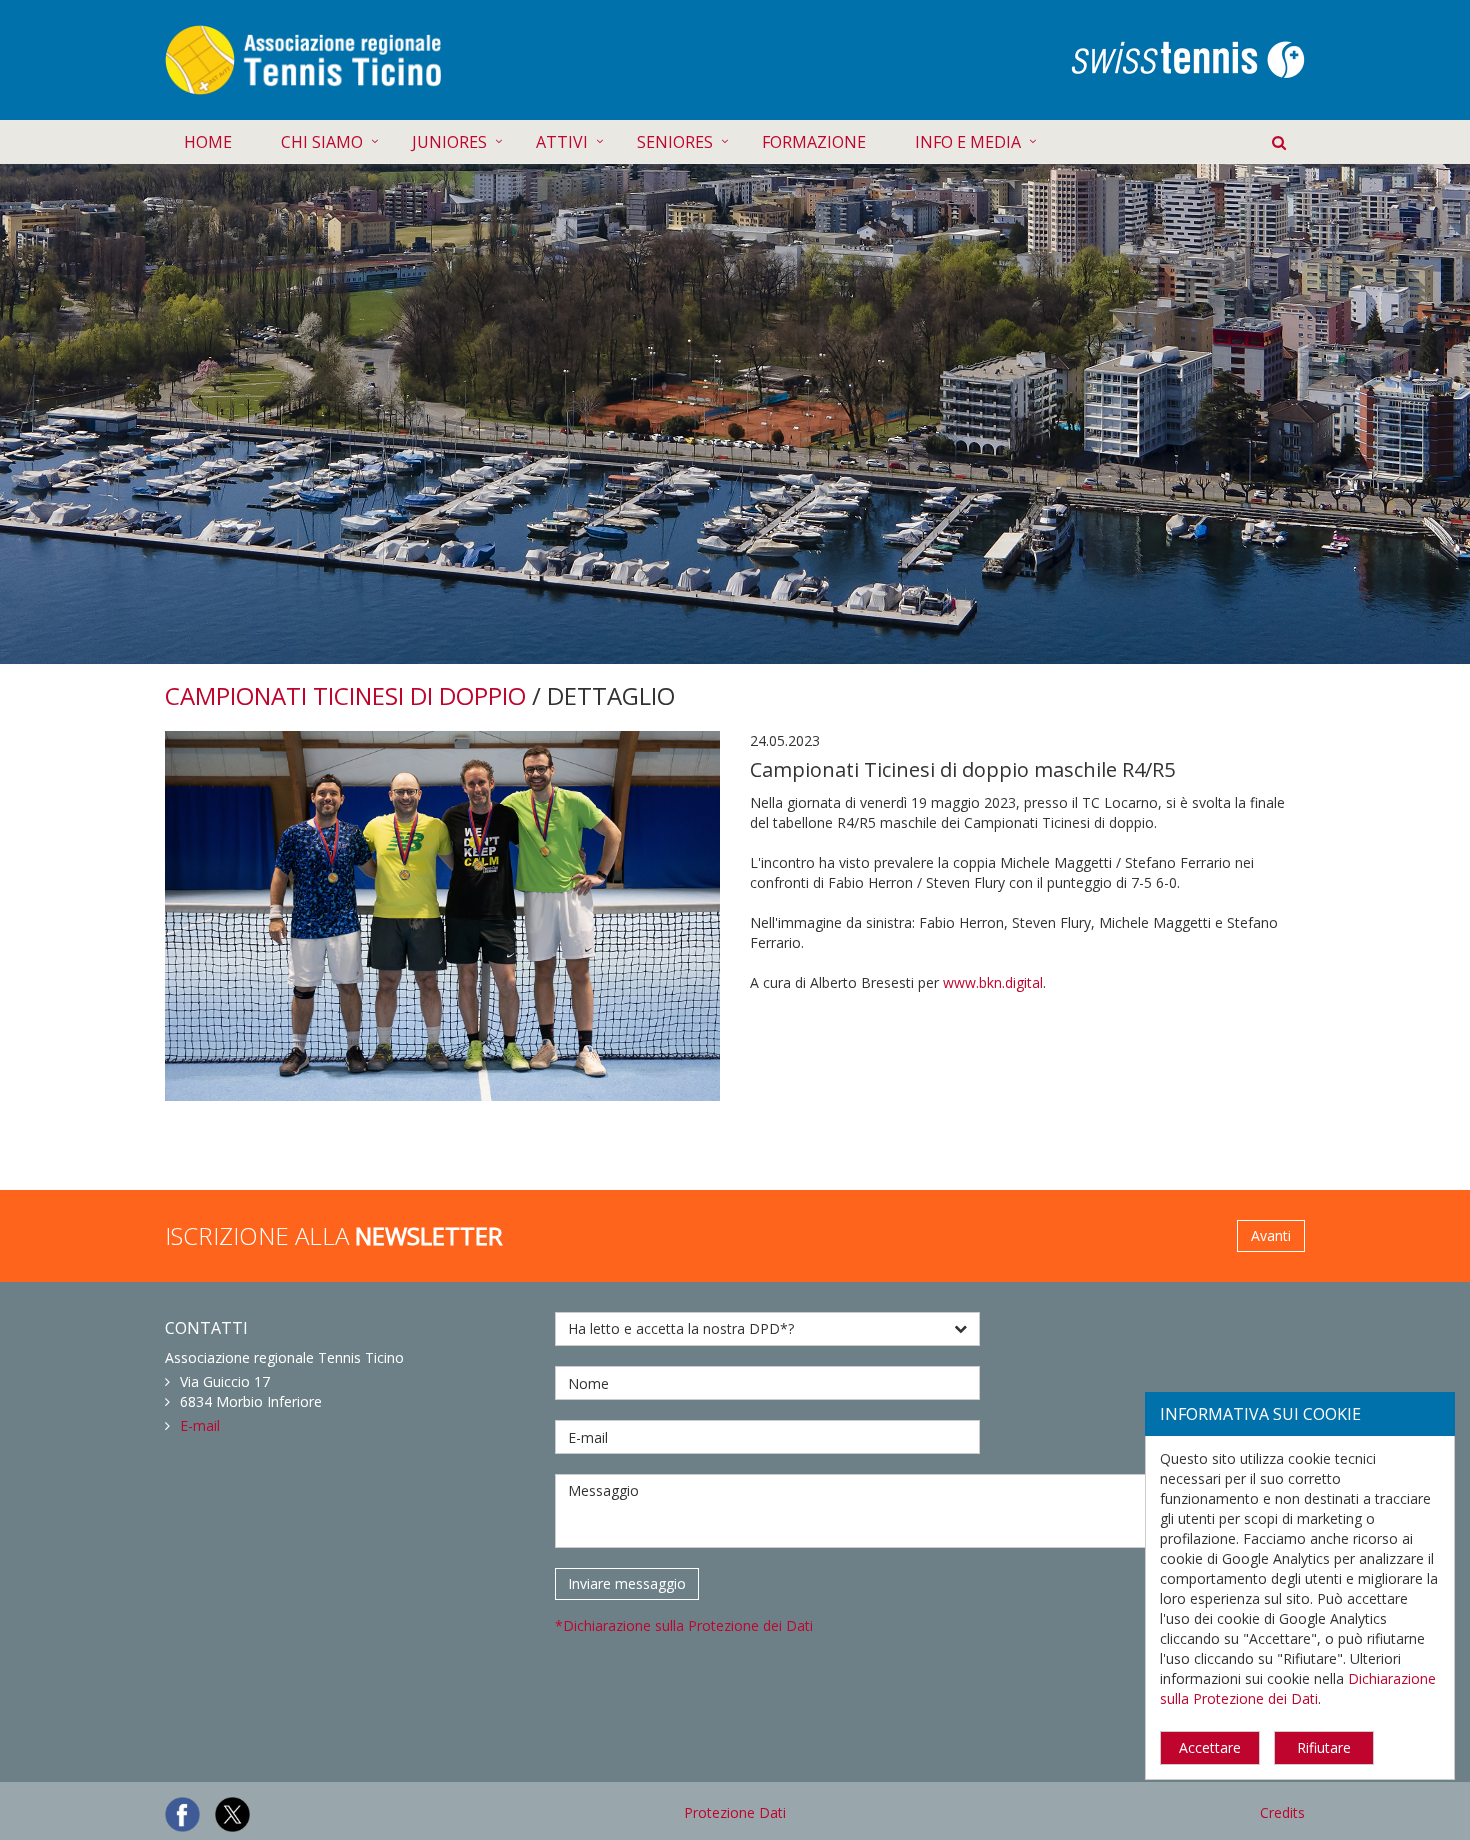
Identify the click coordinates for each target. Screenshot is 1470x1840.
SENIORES (675, 142)
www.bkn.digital (993, 982)
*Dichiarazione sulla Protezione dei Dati (684, 1625)
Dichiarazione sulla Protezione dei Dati (1298, 1688)
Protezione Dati (735, 1812)
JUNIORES (449, 142)
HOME (208, 142)
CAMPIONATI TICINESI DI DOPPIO (345, 695)
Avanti (1271, 1235)
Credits (1282, 1812)
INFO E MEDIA (968, 142)
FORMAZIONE (814, 142)
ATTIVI (562, 142)
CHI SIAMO (322, 142)
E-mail (200, 1425)
